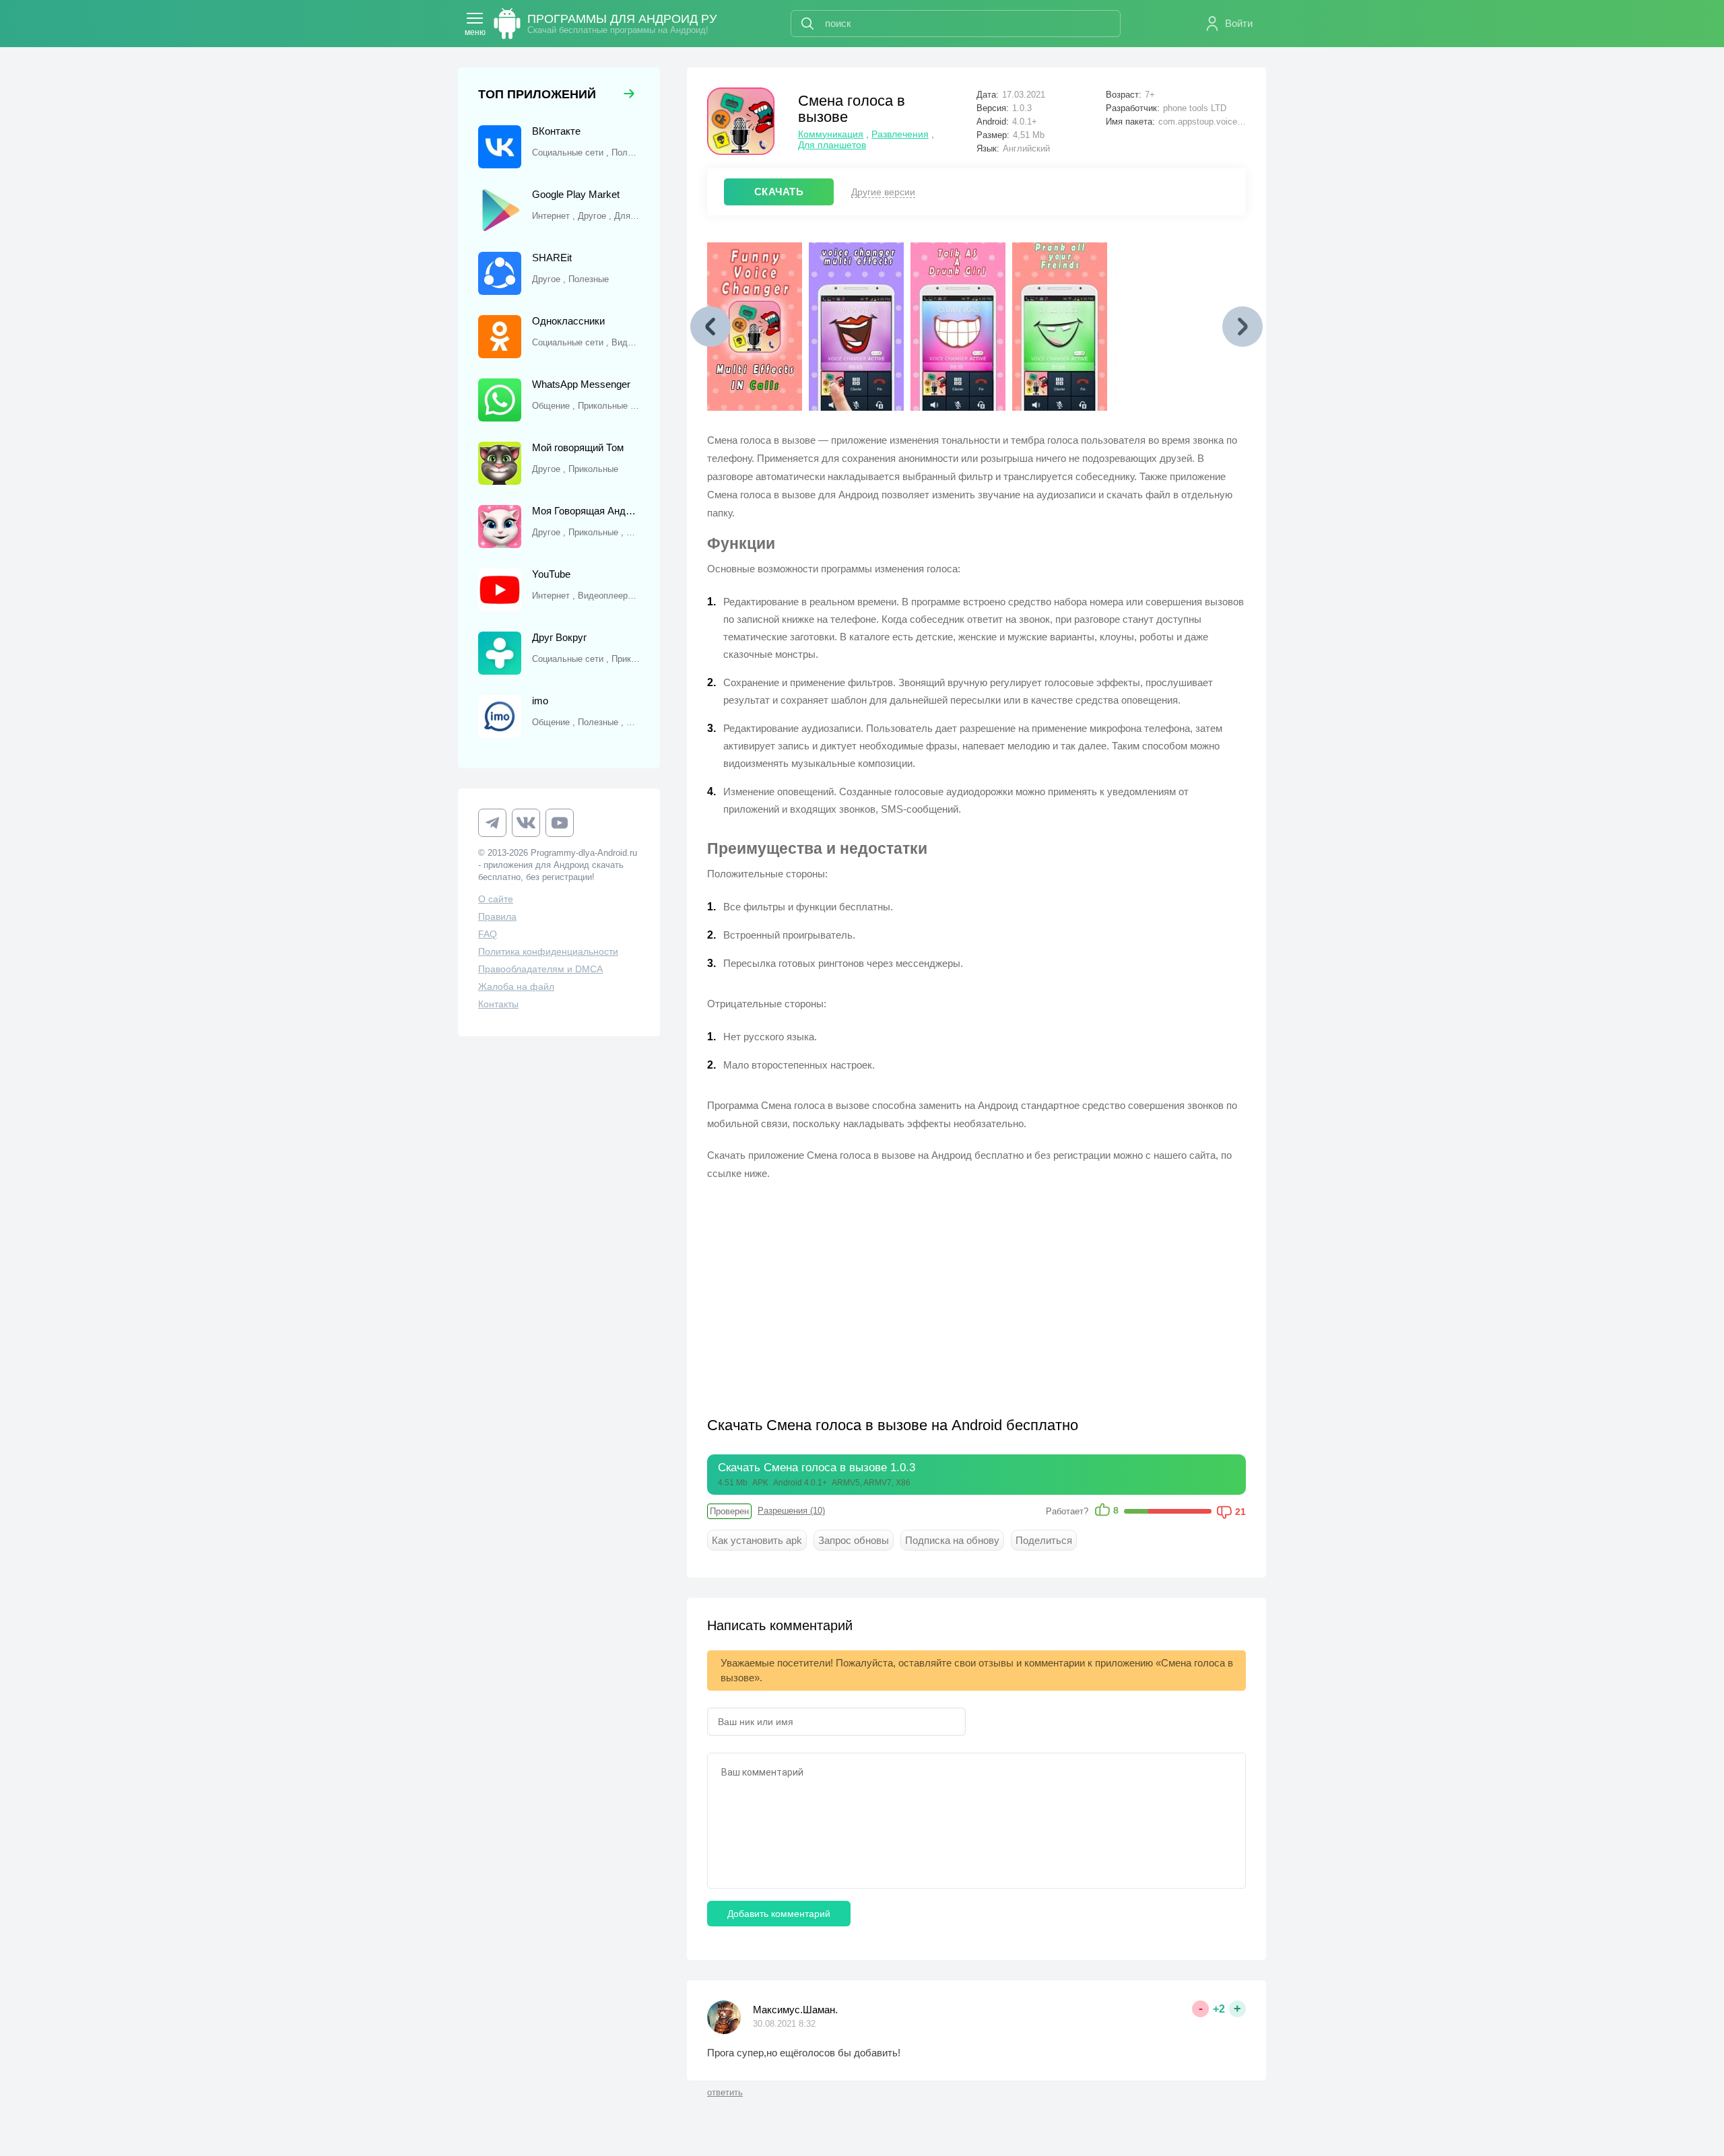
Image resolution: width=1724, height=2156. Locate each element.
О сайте (496, 899)
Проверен (729, 1511)
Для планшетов (832, 145)
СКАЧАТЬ (779, 192)
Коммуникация (831, 134)
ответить (725, 2092)
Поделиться (1044, 1540)
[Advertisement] (842, 1290)
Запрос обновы (854, 1540)
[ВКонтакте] (526, 823)
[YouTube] (560, 823)
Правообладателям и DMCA (540, 969)
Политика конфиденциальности (548, 951)
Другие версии (883, 192)
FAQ (488, 934)
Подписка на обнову (952, 1540)
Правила (497, 916)
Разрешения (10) (791, 1511)
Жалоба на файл (516, 986)
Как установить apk (757, 1540)
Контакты (498, 1004)
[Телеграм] (492, 823)
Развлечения (900, 134)
